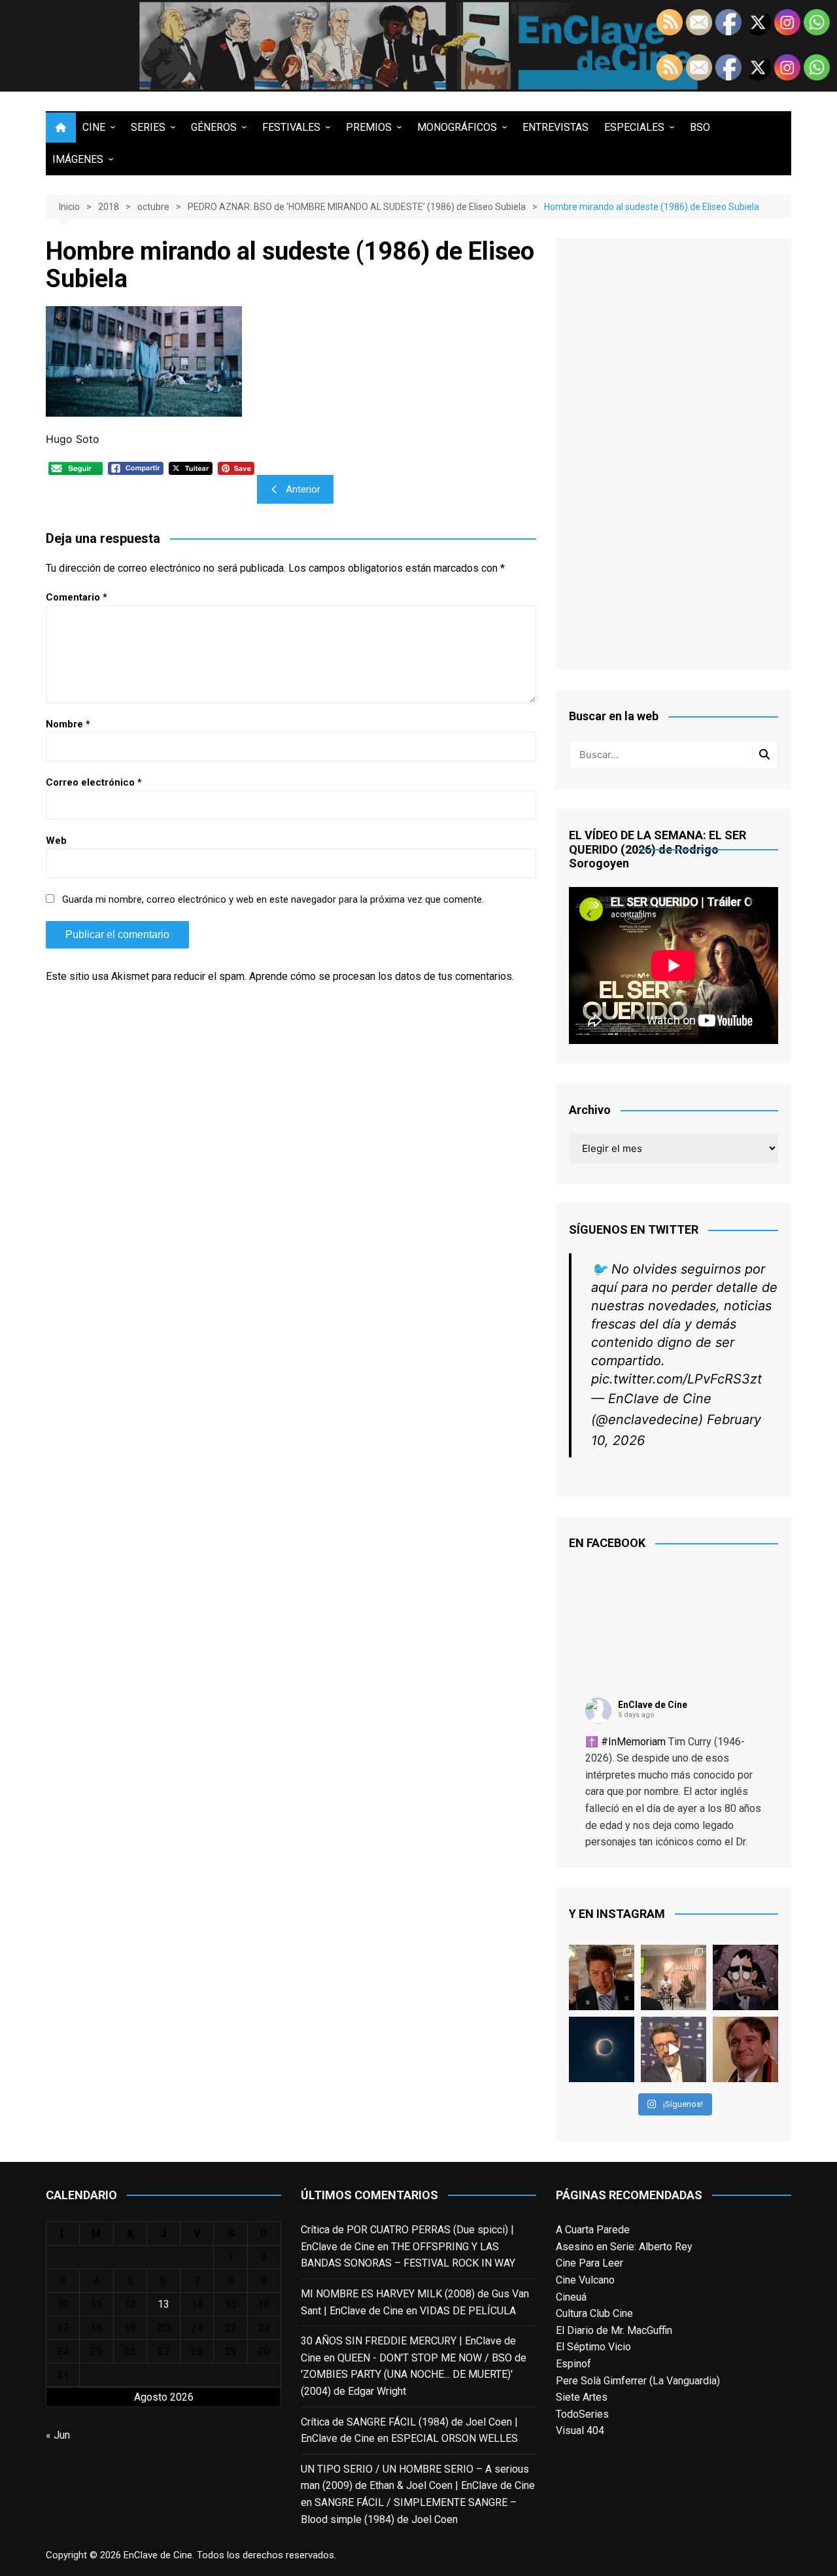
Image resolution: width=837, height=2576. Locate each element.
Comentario (77, 597)
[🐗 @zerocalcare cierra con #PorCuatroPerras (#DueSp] (745, 1977)
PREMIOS (369, 127)
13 (163, 2304)
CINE (94, 127)
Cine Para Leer (589, 2263)
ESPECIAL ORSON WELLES (454, 2438)
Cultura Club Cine (594, 2313)
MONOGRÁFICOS (457, 127)
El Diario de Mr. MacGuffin (614, 2330)
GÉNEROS (214, 127)
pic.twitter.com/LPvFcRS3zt (676, 1379)
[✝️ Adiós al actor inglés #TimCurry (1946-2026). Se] (602, 1977)
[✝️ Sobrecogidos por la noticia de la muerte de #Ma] (674, 2049)
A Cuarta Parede (593, 2230)
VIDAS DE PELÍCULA (468, 2311)
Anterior (303, 489)
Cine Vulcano (585, 2280)
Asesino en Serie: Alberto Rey (624, 2247)
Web (56, 841)
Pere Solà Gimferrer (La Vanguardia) (638, 2381)
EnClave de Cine (653, 1705)
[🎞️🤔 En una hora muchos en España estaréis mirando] (602, 2049)
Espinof (573, 2364)
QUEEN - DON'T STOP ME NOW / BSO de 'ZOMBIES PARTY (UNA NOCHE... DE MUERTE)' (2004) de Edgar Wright (414, 2375)
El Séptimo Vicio (593, 2347)
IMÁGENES (78, 159)
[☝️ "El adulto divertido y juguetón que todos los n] (745, 2049)
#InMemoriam (633, 1742)
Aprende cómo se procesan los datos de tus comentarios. (382, 976)
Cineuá (571, 2297)
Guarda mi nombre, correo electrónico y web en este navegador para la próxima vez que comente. (273, 899)
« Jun (58, 2435)
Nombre (68, 724)
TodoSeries (582, 2414)
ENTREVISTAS (555, 127)
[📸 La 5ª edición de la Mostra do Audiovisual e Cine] (674, 1977)
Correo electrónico (94, 782)
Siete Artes (582, 2397)
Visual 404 (580, 2430)
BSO (700, 127)
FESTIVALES (291, 127)
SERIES (148, 127)
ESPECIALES (634, 127)
